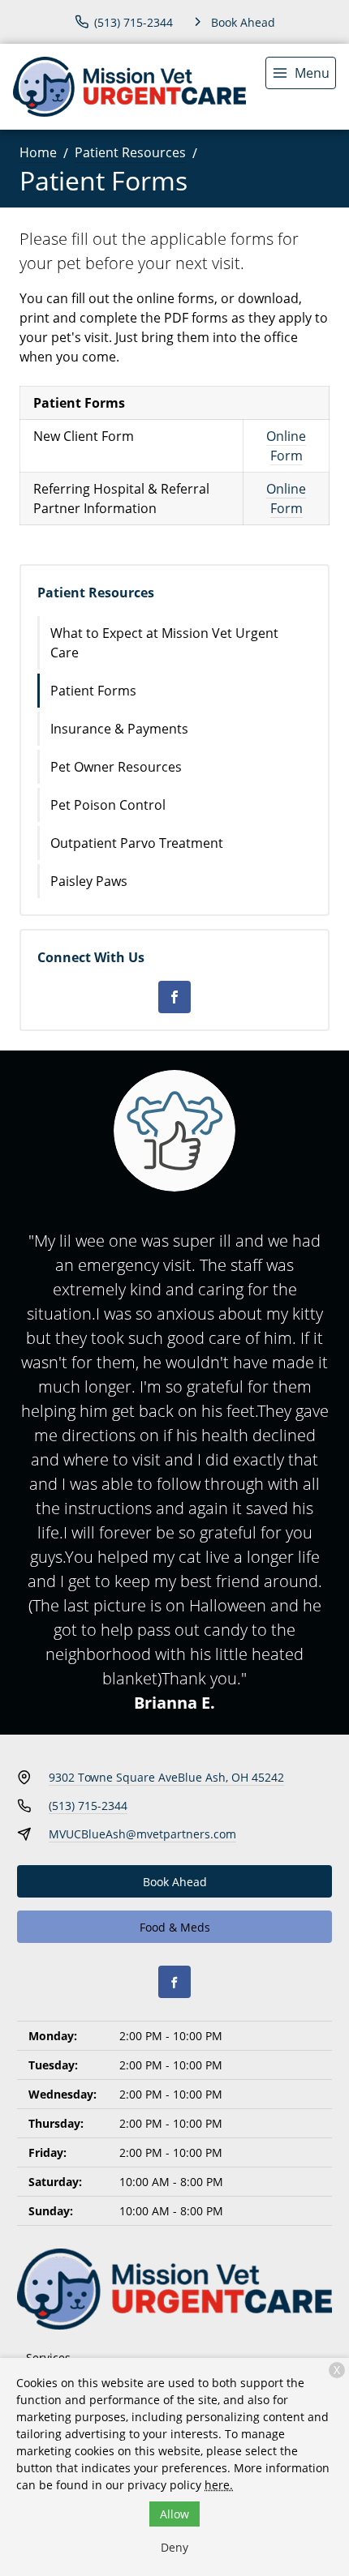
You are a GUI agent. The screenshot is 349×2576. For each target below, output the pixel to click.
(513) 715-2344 (88, 1806)
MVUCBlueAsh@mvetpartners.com (142, 1834)
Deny (174, 2547)
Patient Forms (93, 691)
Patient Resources (130, 152)
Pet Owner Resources (116, 767)
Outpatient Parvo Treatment (137, 843)
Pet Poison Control (108, 805)
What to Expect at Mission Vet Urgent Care (164, 643)
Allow (174, 2514)
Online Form (286, 446)
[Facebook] (174, 997)
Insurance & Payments (119, 729)
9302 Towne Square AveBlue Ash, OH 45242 (166, 1777)
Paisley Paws (89, 881)
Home (38, 152)
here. (219, 2485)
